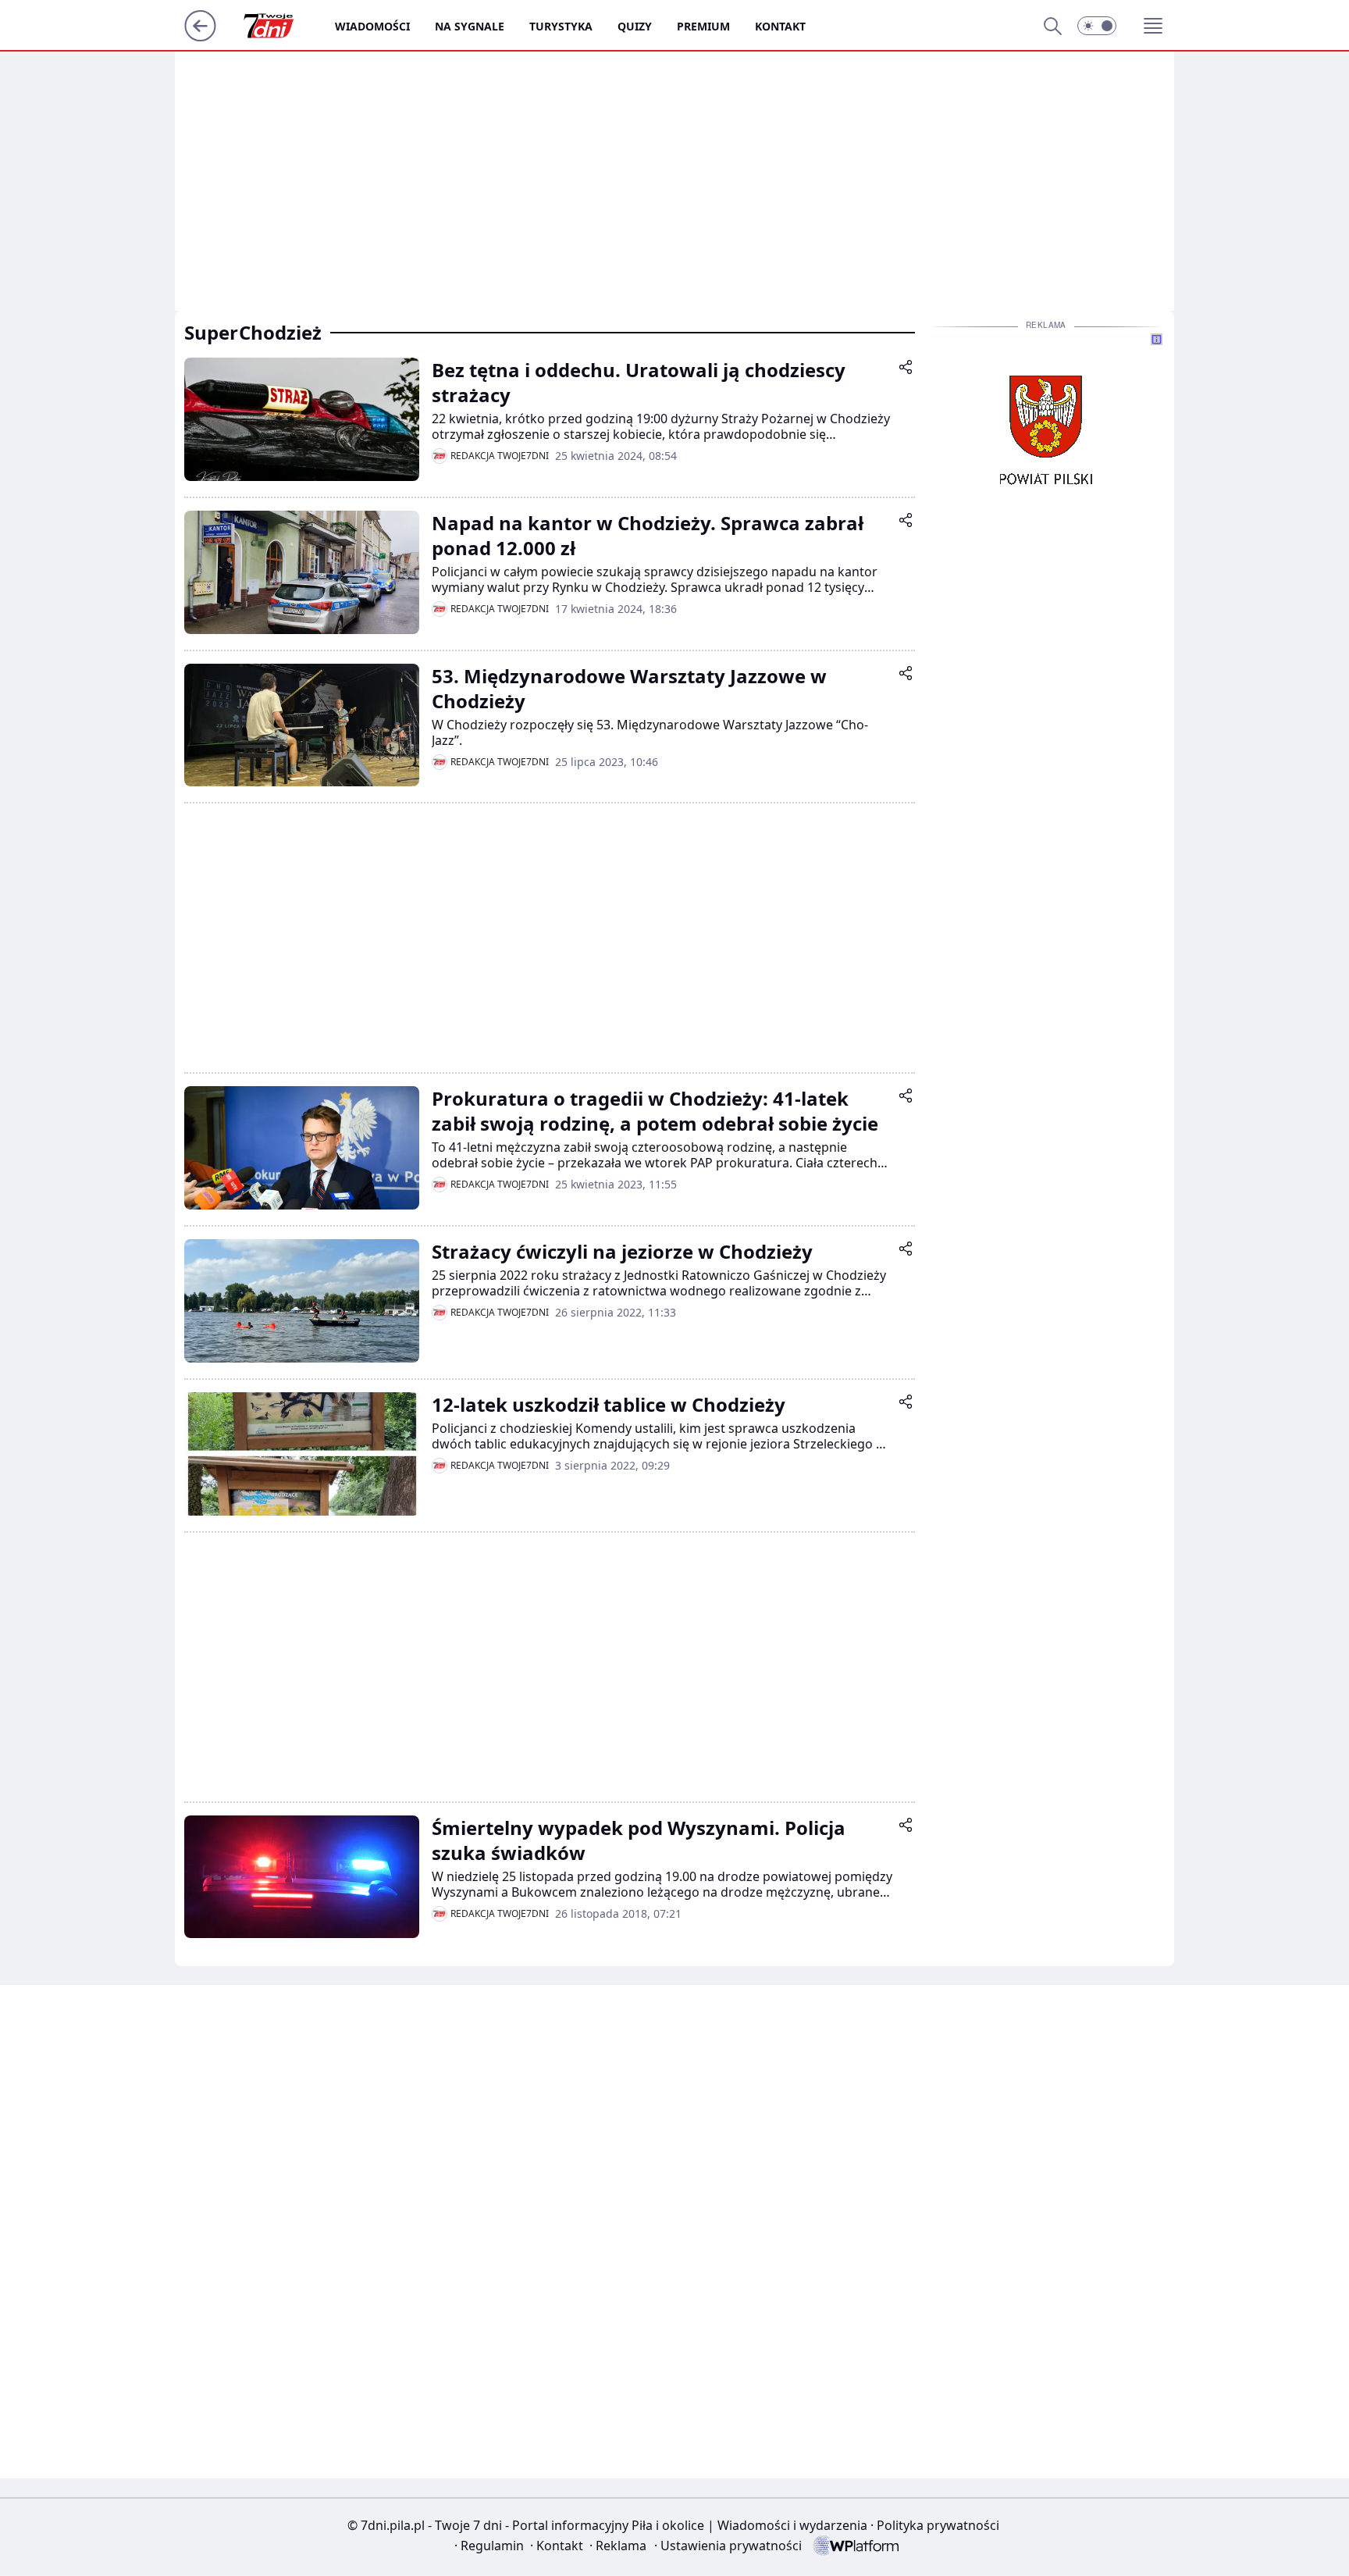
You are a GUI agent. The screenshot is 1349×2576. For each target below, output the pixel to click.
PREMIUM (703, 26)
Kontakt (780, 26)
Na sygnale (470, 26)
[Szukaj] (1052, 26)
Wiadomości (372, 26)
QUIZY (635, 26)
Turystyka (561, 26)
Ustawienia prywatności (728, 2546)
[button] (1097, 26)
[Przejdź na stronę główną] (200, 37)
